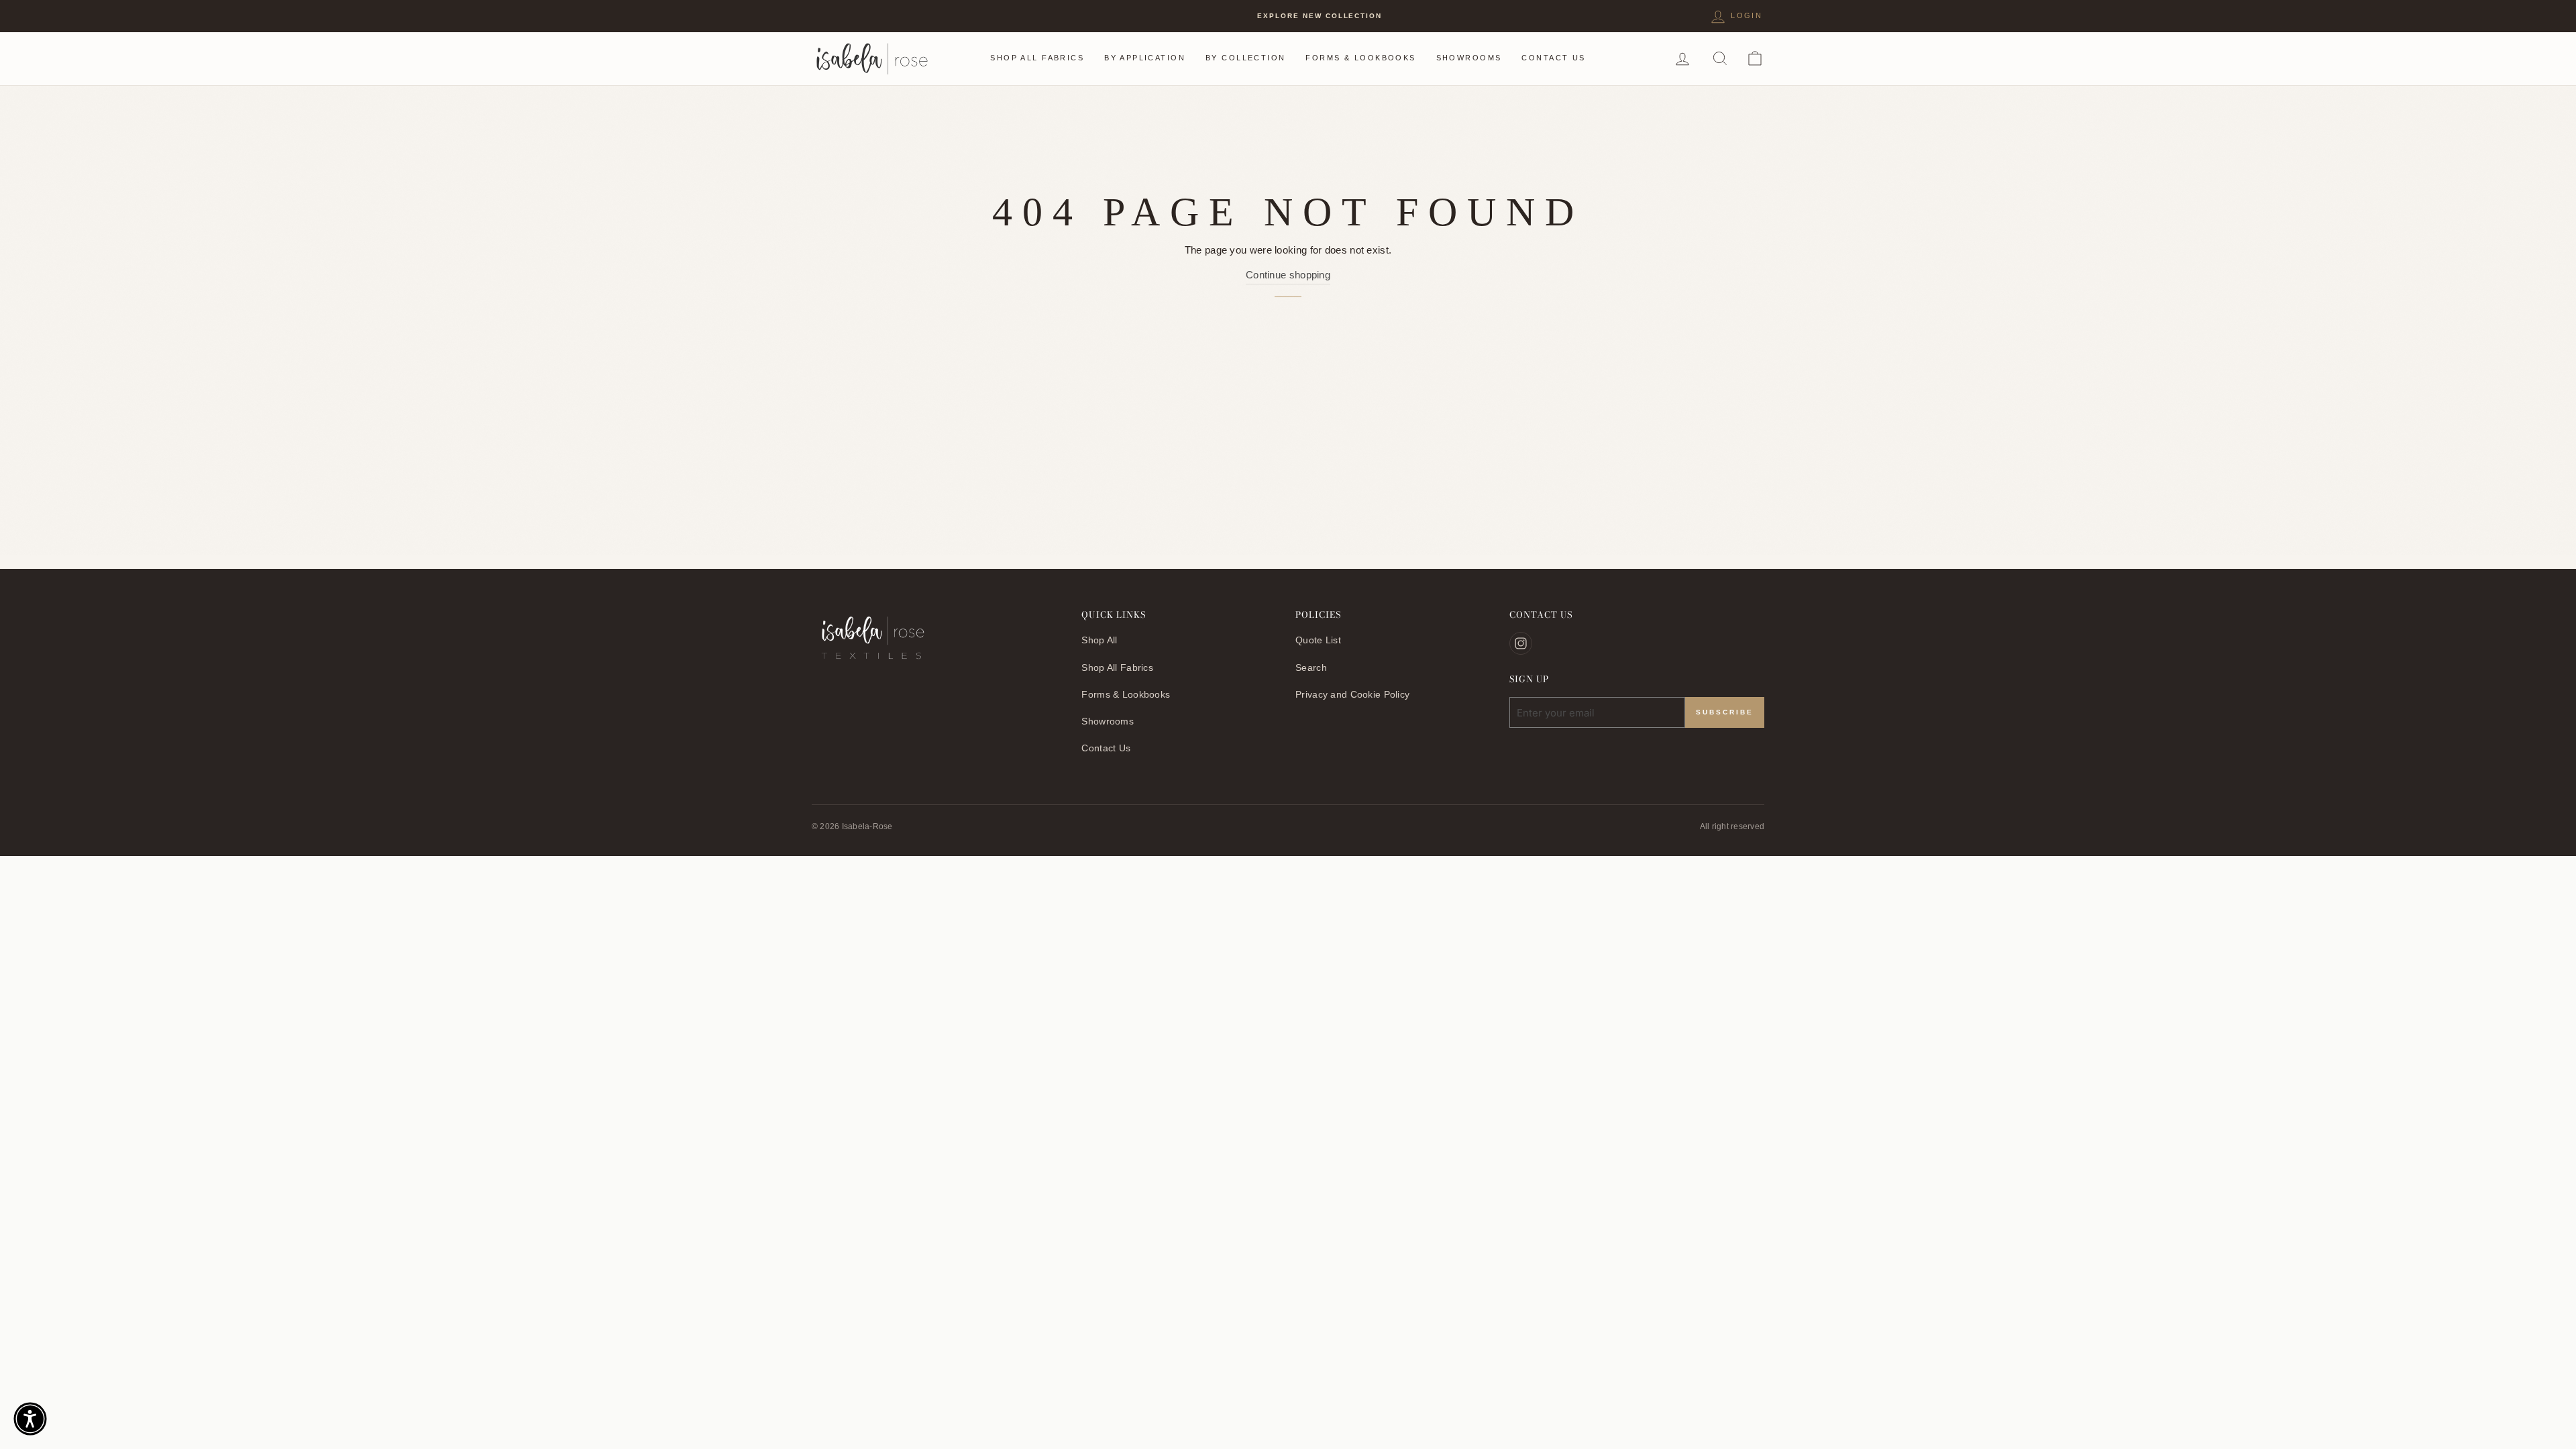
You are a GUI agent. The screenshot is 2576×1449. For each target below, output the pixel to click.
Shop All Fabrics (1037, 58)
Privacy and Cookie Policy (1352, 694)
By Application (1145, 58)
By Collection (1245, 58)
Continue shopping (1288, 275)
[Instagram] (1521, 643)
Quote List (1318, 640)
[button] (30, 1419)
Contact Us (1553, 58)
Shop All (1099, 640)
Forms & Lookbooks (1360, 58)
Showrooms (1469, 58)
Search (1311, 667)
